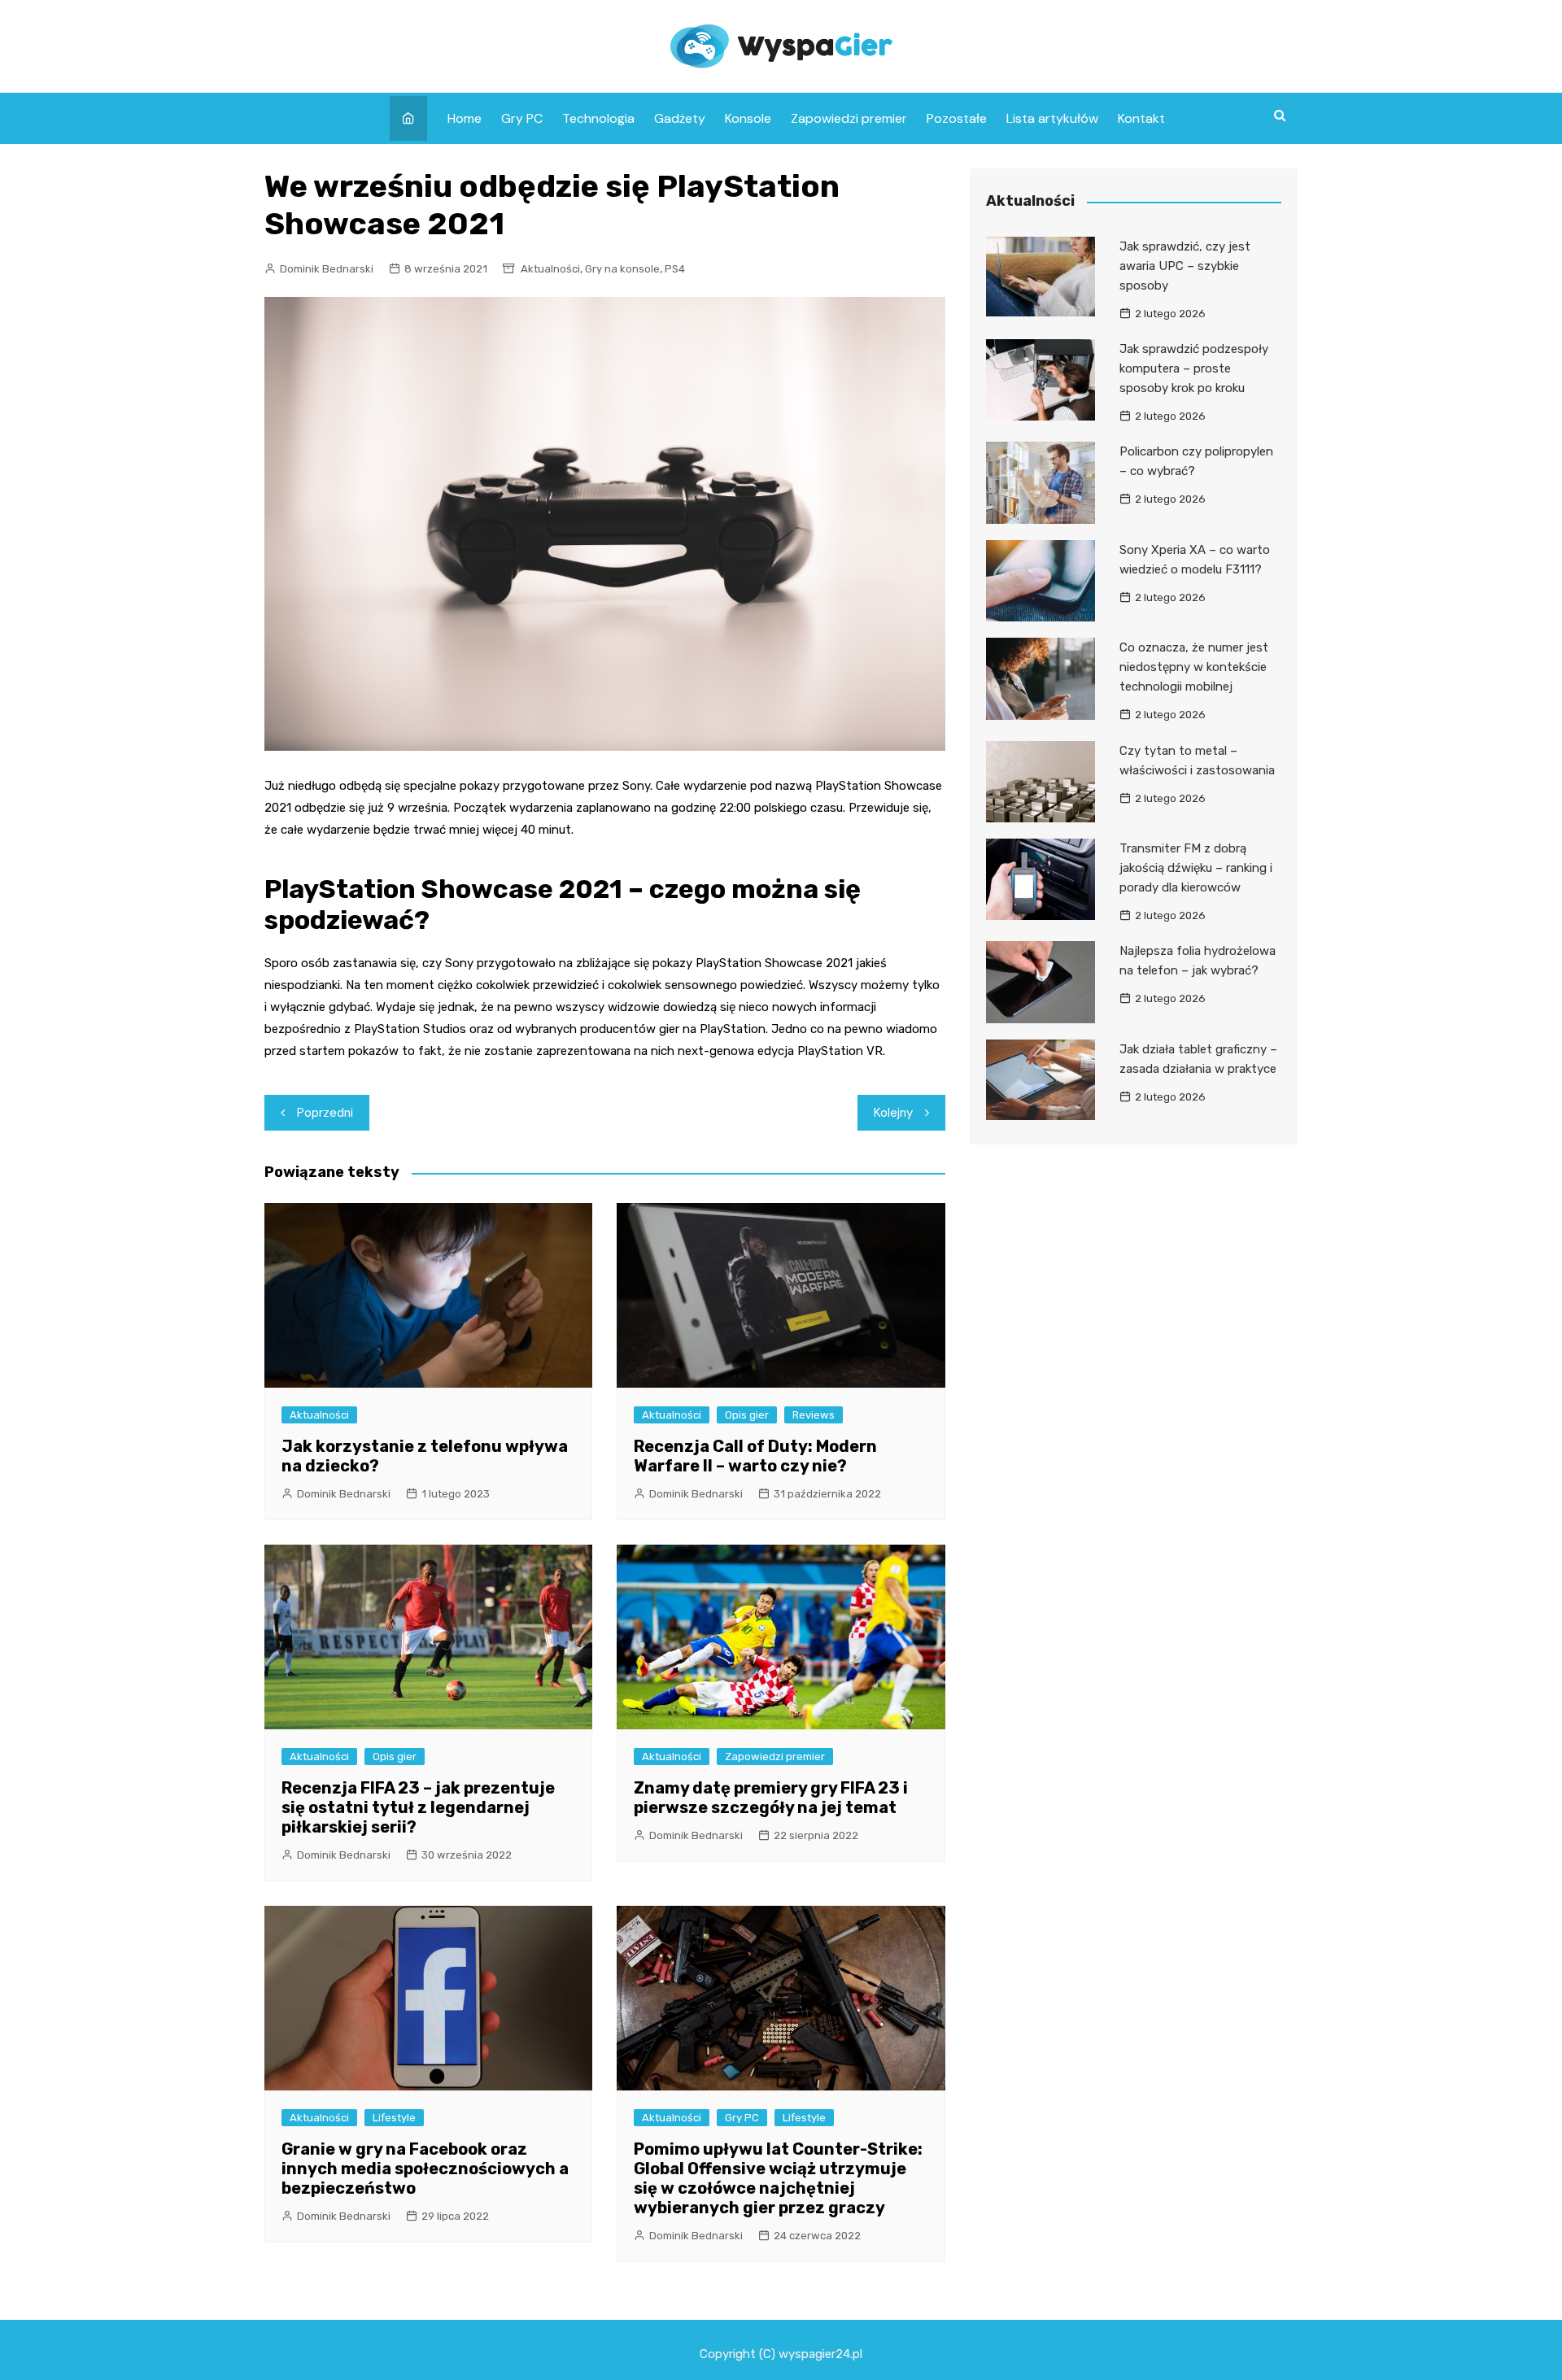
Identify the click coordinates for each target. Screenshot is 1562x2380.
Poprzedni (325, 1113)
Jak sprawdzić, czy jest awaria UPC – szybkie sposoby (1185, 266)
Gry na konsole (622, 269)
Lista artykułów (1052, 118)
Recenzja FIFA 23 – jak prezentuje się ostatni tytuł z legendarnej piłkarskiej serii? (418, 1807)
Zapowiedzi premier (849, 118)
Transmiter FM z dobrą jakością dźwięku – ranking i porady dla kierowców (1196, 868)
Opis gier (747, 1415)
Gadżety (680, 118)
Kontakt (1141, 118)
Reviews (814, 1415)
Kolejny (893, 1113)
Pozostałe (957, 118)
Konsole (748, 118)
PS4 (675, 269)
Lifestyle (394, 2118)
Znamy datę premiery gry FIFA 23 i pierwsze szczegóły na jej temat (771, 1798)
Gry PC (522, 118)
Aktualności (550, 269)
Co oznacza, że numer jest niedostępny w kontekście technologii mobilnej (1194, 667)
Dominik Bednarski (327, 269)
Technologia (598, 118)
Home (465, 118)
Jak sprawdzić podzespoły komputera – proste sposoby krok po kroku (1194, 368)
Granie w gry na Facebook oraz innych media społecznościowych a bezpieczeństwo (425, 2169)
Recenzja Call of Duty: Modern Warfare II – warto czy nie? (755, 1456)
